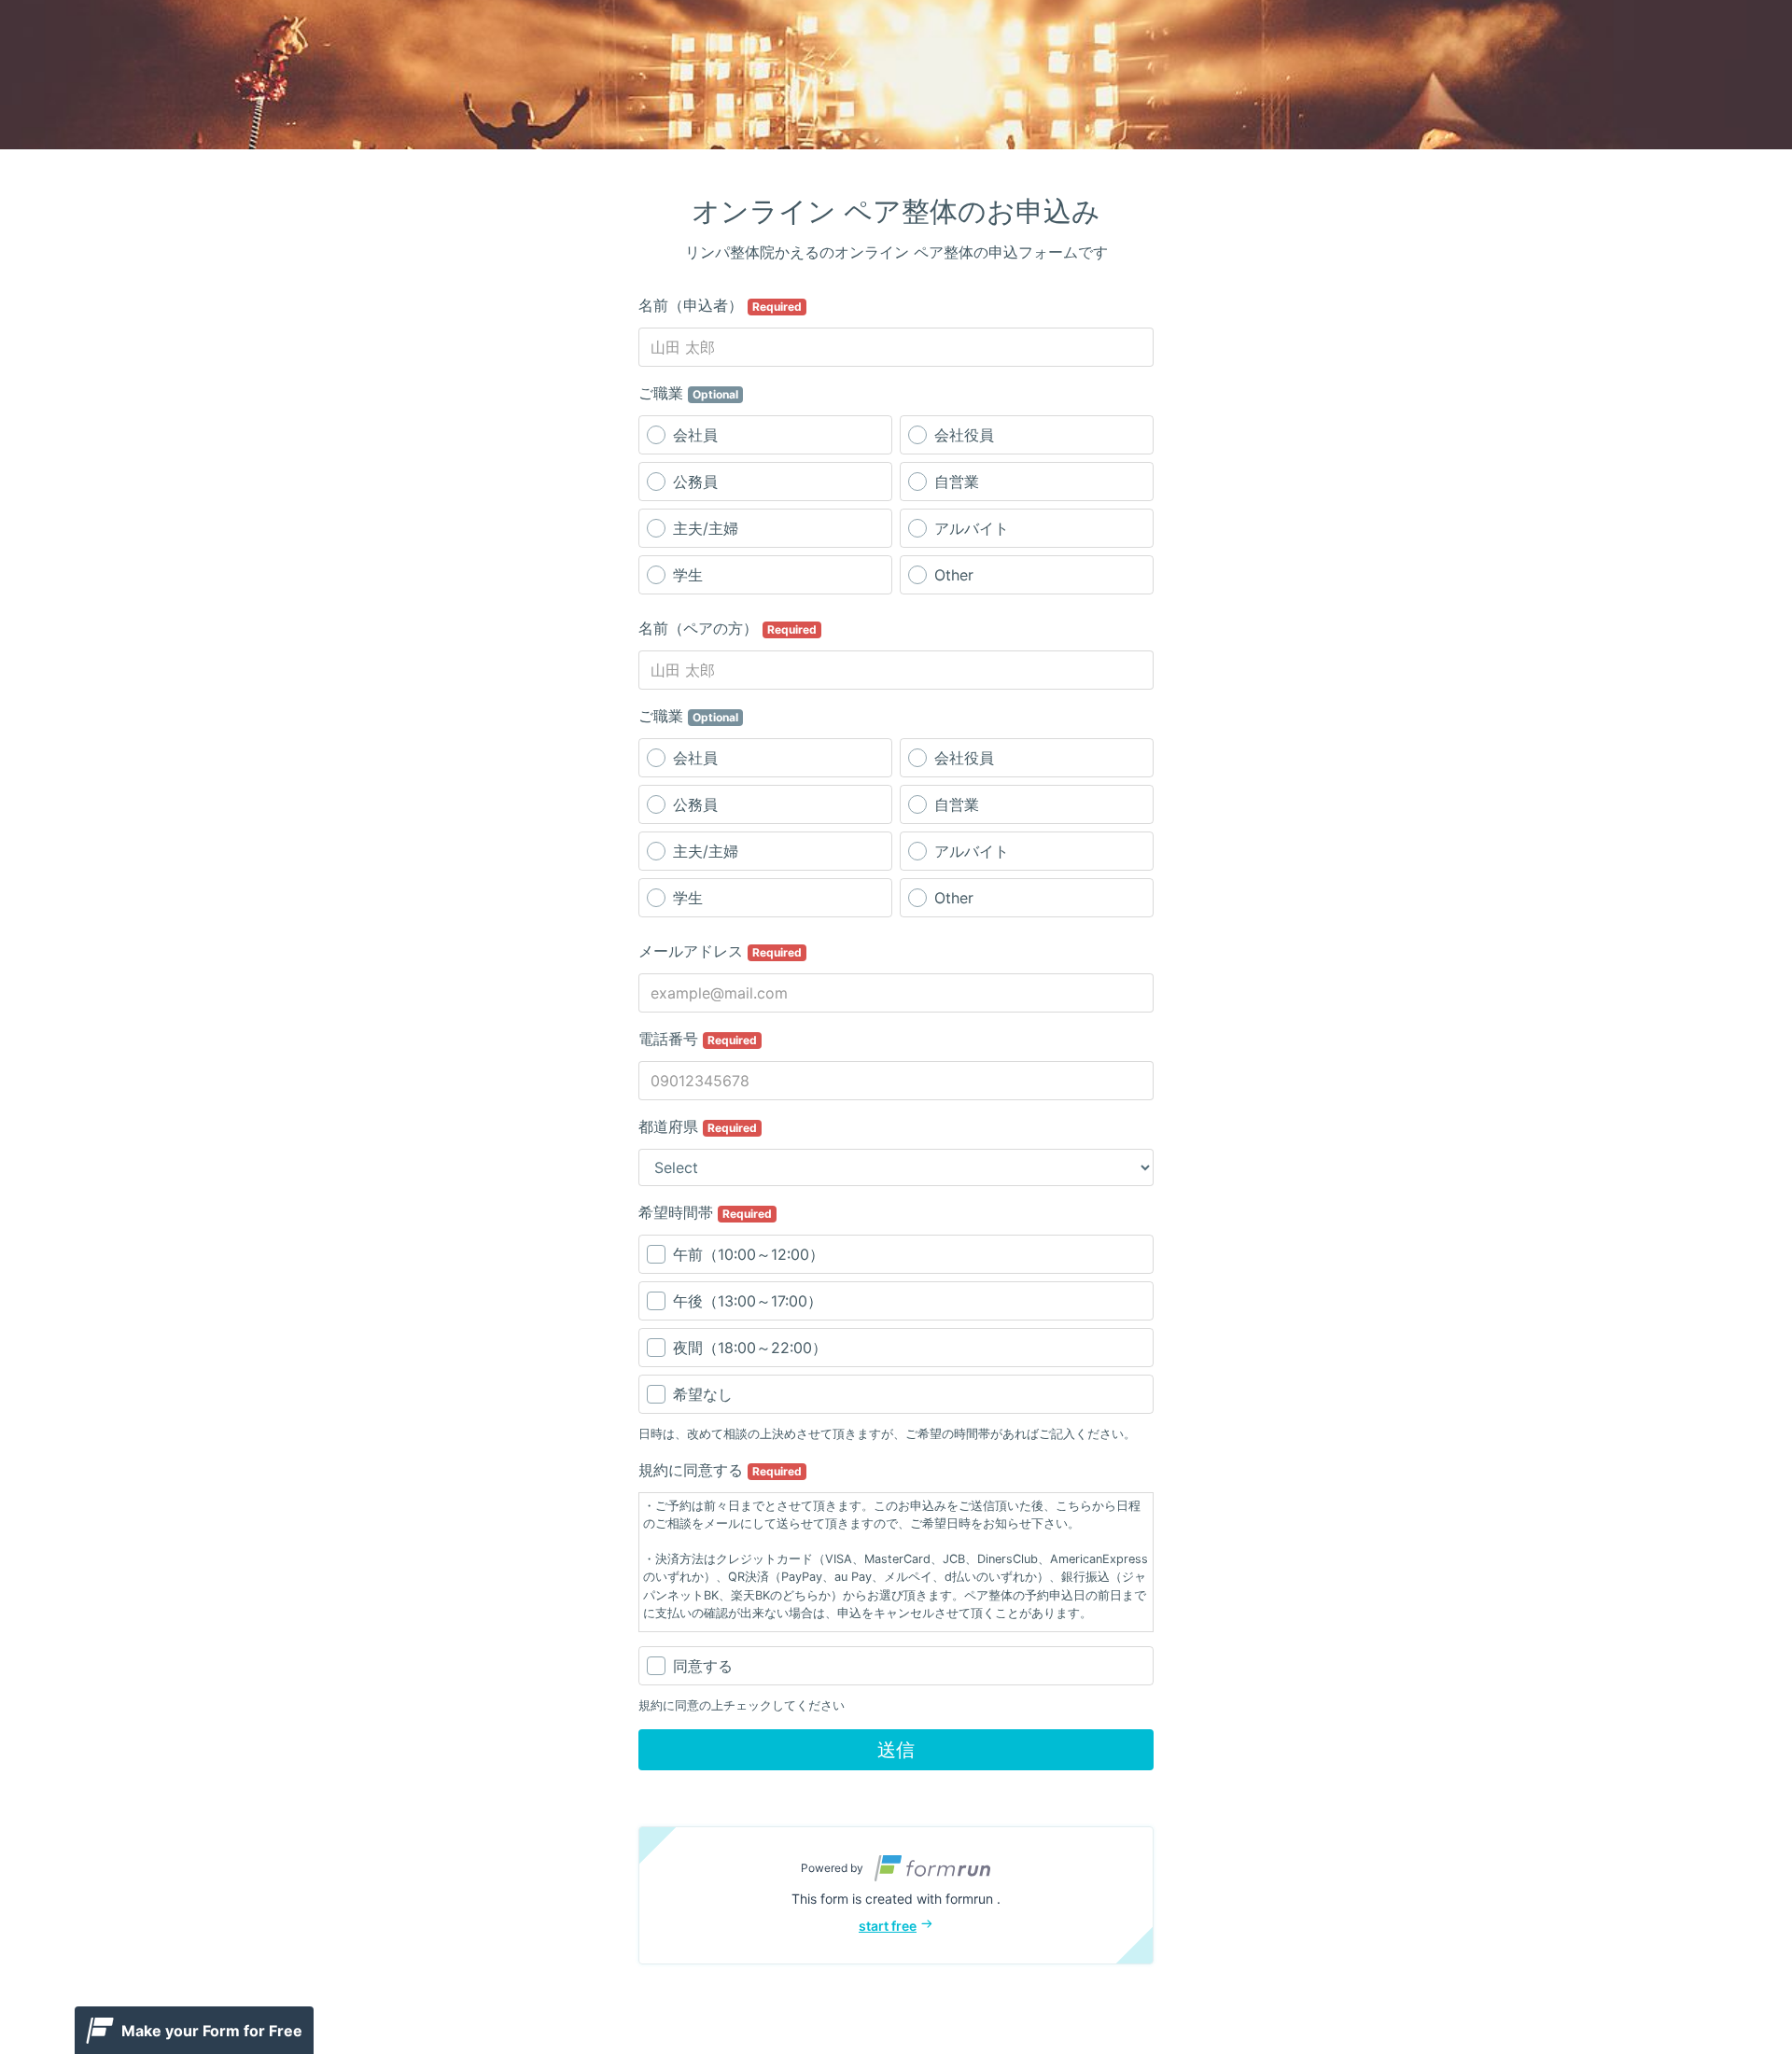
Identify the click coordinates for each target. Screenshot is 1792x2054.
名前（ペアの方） (728, 628)
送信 (896, 1750)
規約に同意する (720, 1470)
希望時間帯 (705, 1212)
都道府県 (698, 1126)
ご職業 (688, 393)
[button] (896, 1895)
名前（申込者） (720, 305)
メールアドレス (720, 951)
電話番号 (698, 1039)
